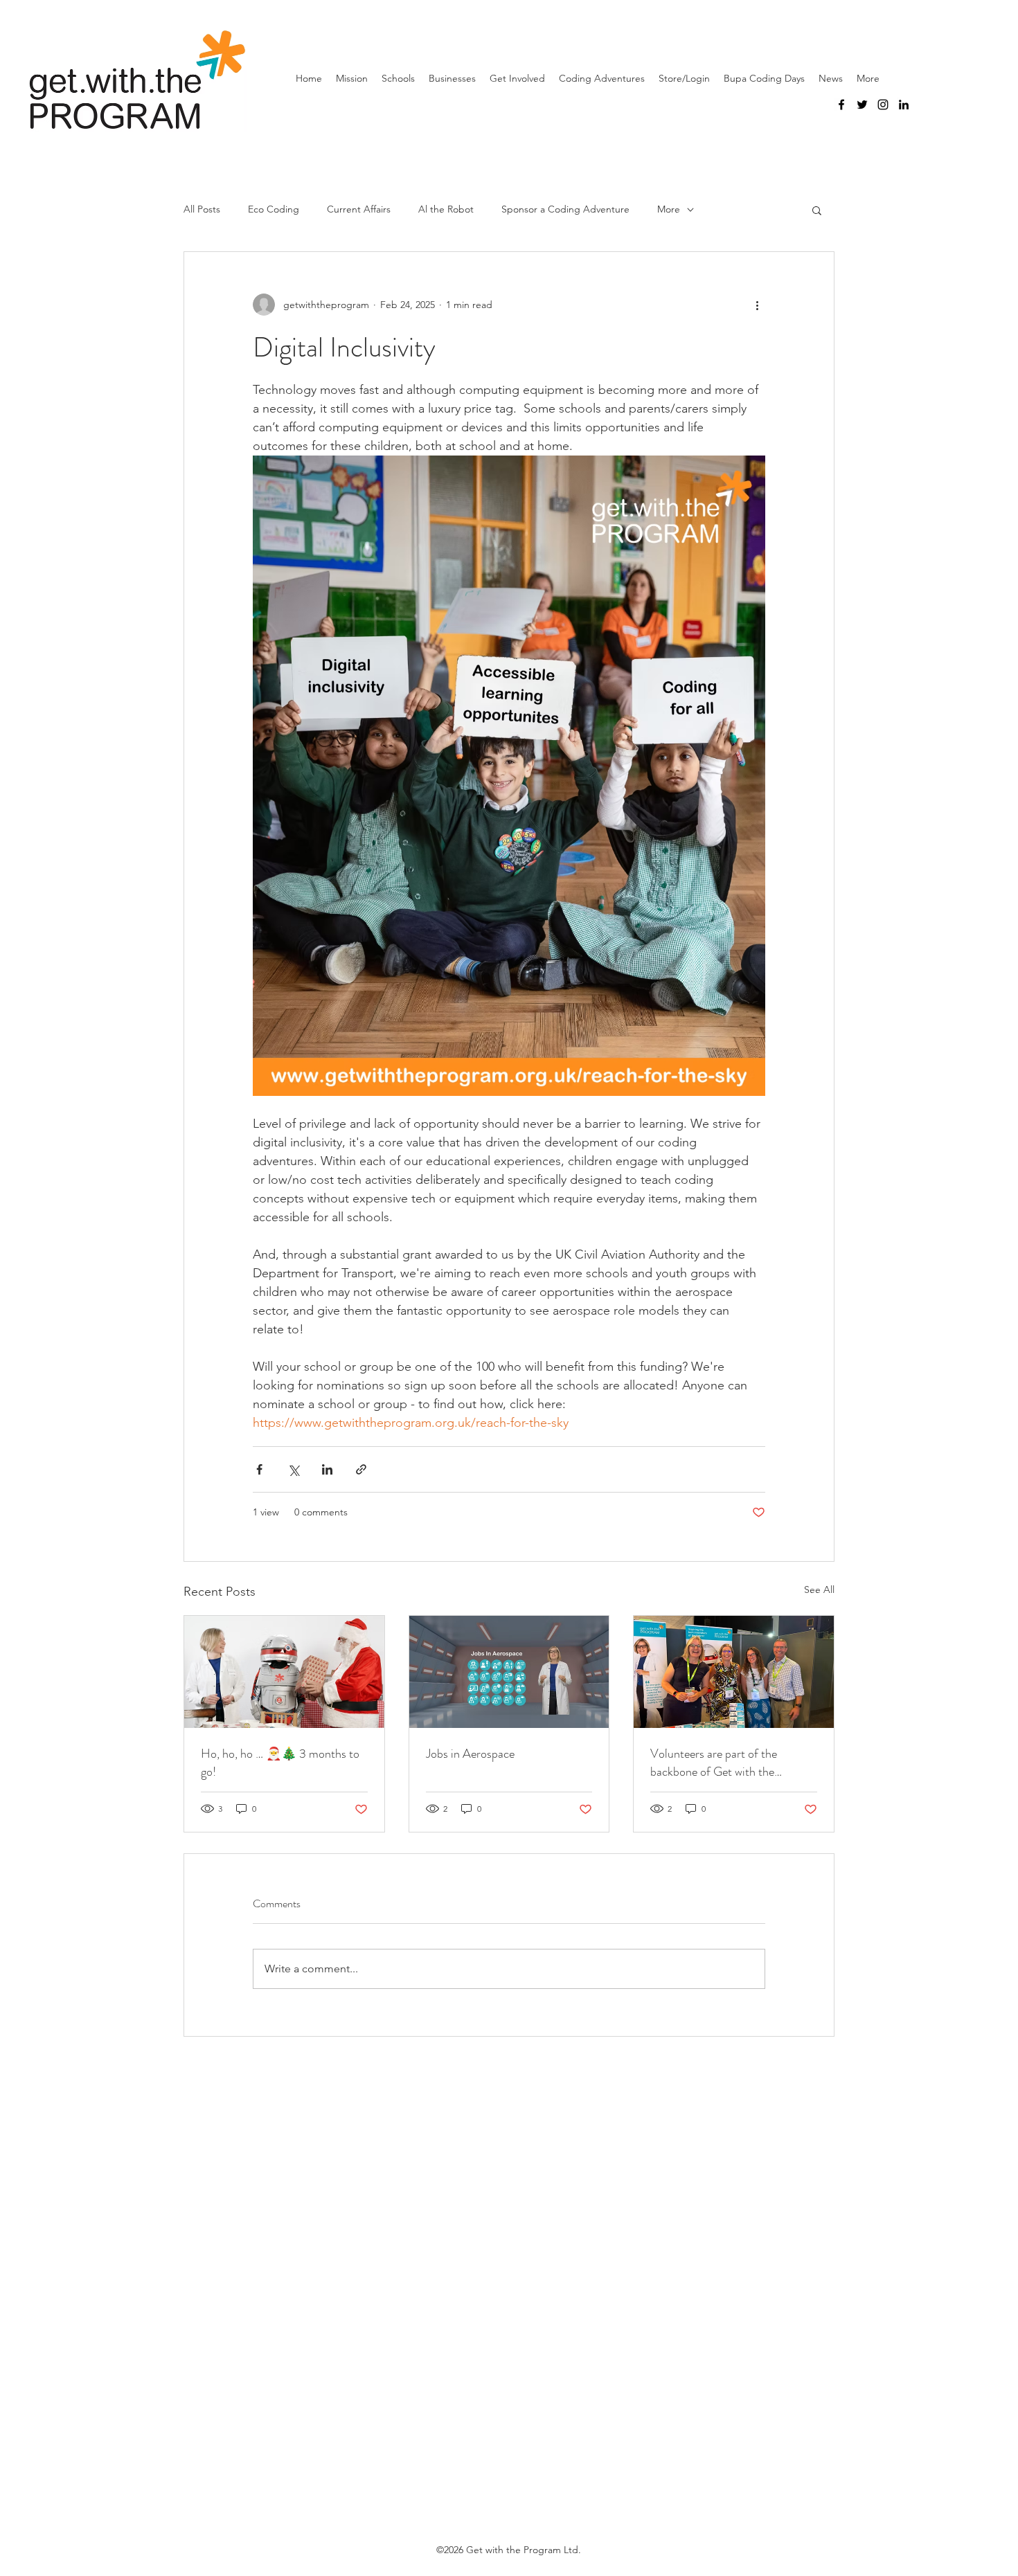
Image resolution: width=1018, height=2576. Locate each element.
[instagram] (883, 105)
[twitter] (862, 105)
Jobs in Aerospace (470, 1754)
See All (819, 1589)
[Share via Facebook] (259, 1469)
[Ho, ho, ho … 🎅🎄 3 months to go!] (284, 1672)
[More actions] (757, 305)
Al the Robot (446, 209)
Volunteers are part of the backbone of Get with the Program (714, 1763)
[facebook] (841, 105)
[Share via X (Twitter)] (293, 1469)
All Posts (202, 209)
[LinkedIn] (904, 105)
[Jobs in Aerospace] (509, 1672)
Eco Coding (274, 209)
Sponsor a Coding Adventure (565, 209)
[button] (817, 210)
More (669, 209)
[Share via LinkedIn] (327, 1469)
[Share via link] (361, 1469)
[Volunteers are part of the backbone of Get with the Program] (734, 1672)
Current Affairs (359, 209)
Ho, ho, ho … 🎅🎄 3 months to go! (280, 1763)
